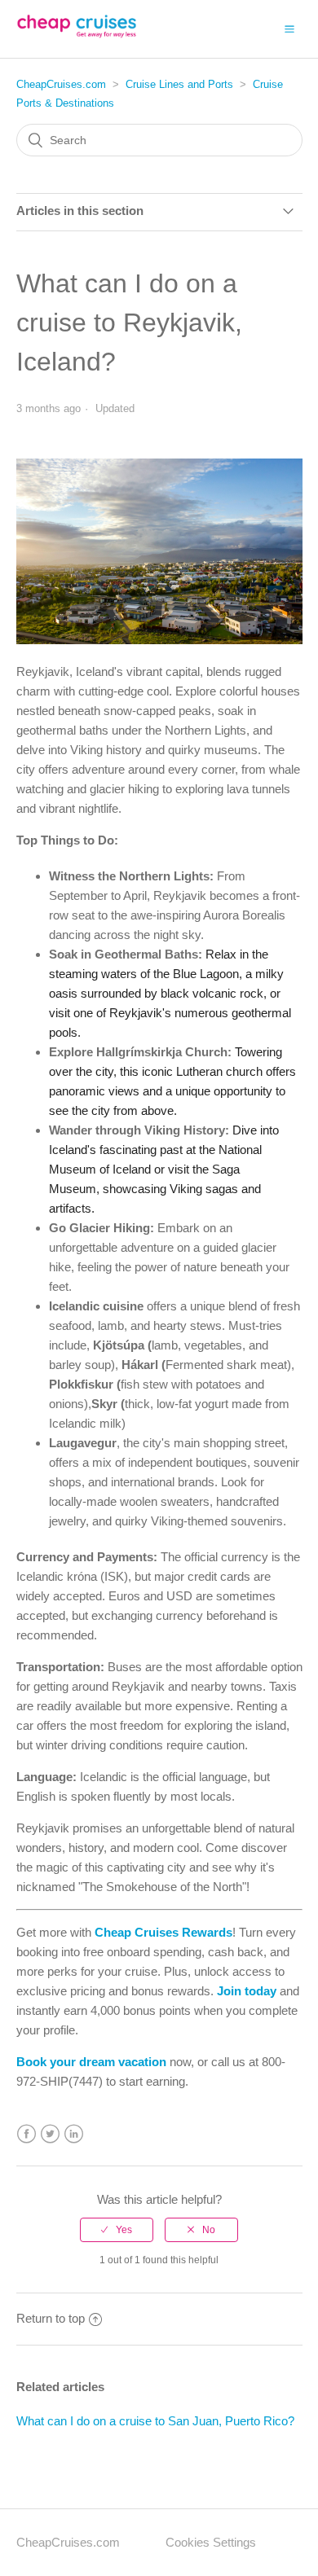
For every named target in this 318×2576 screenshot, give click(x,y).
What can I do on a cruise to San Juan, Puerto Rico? (155, 2421)
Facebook (26, 2134)
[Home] (77, 37)
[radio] (117, 2230)
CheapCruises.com (61, 84)
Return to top (51, 2318)
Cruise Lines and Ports (179, 84)
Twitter (50, 2134)
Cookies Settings (211, 2542)
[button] (289, 29)
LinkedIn (74, 2134)
